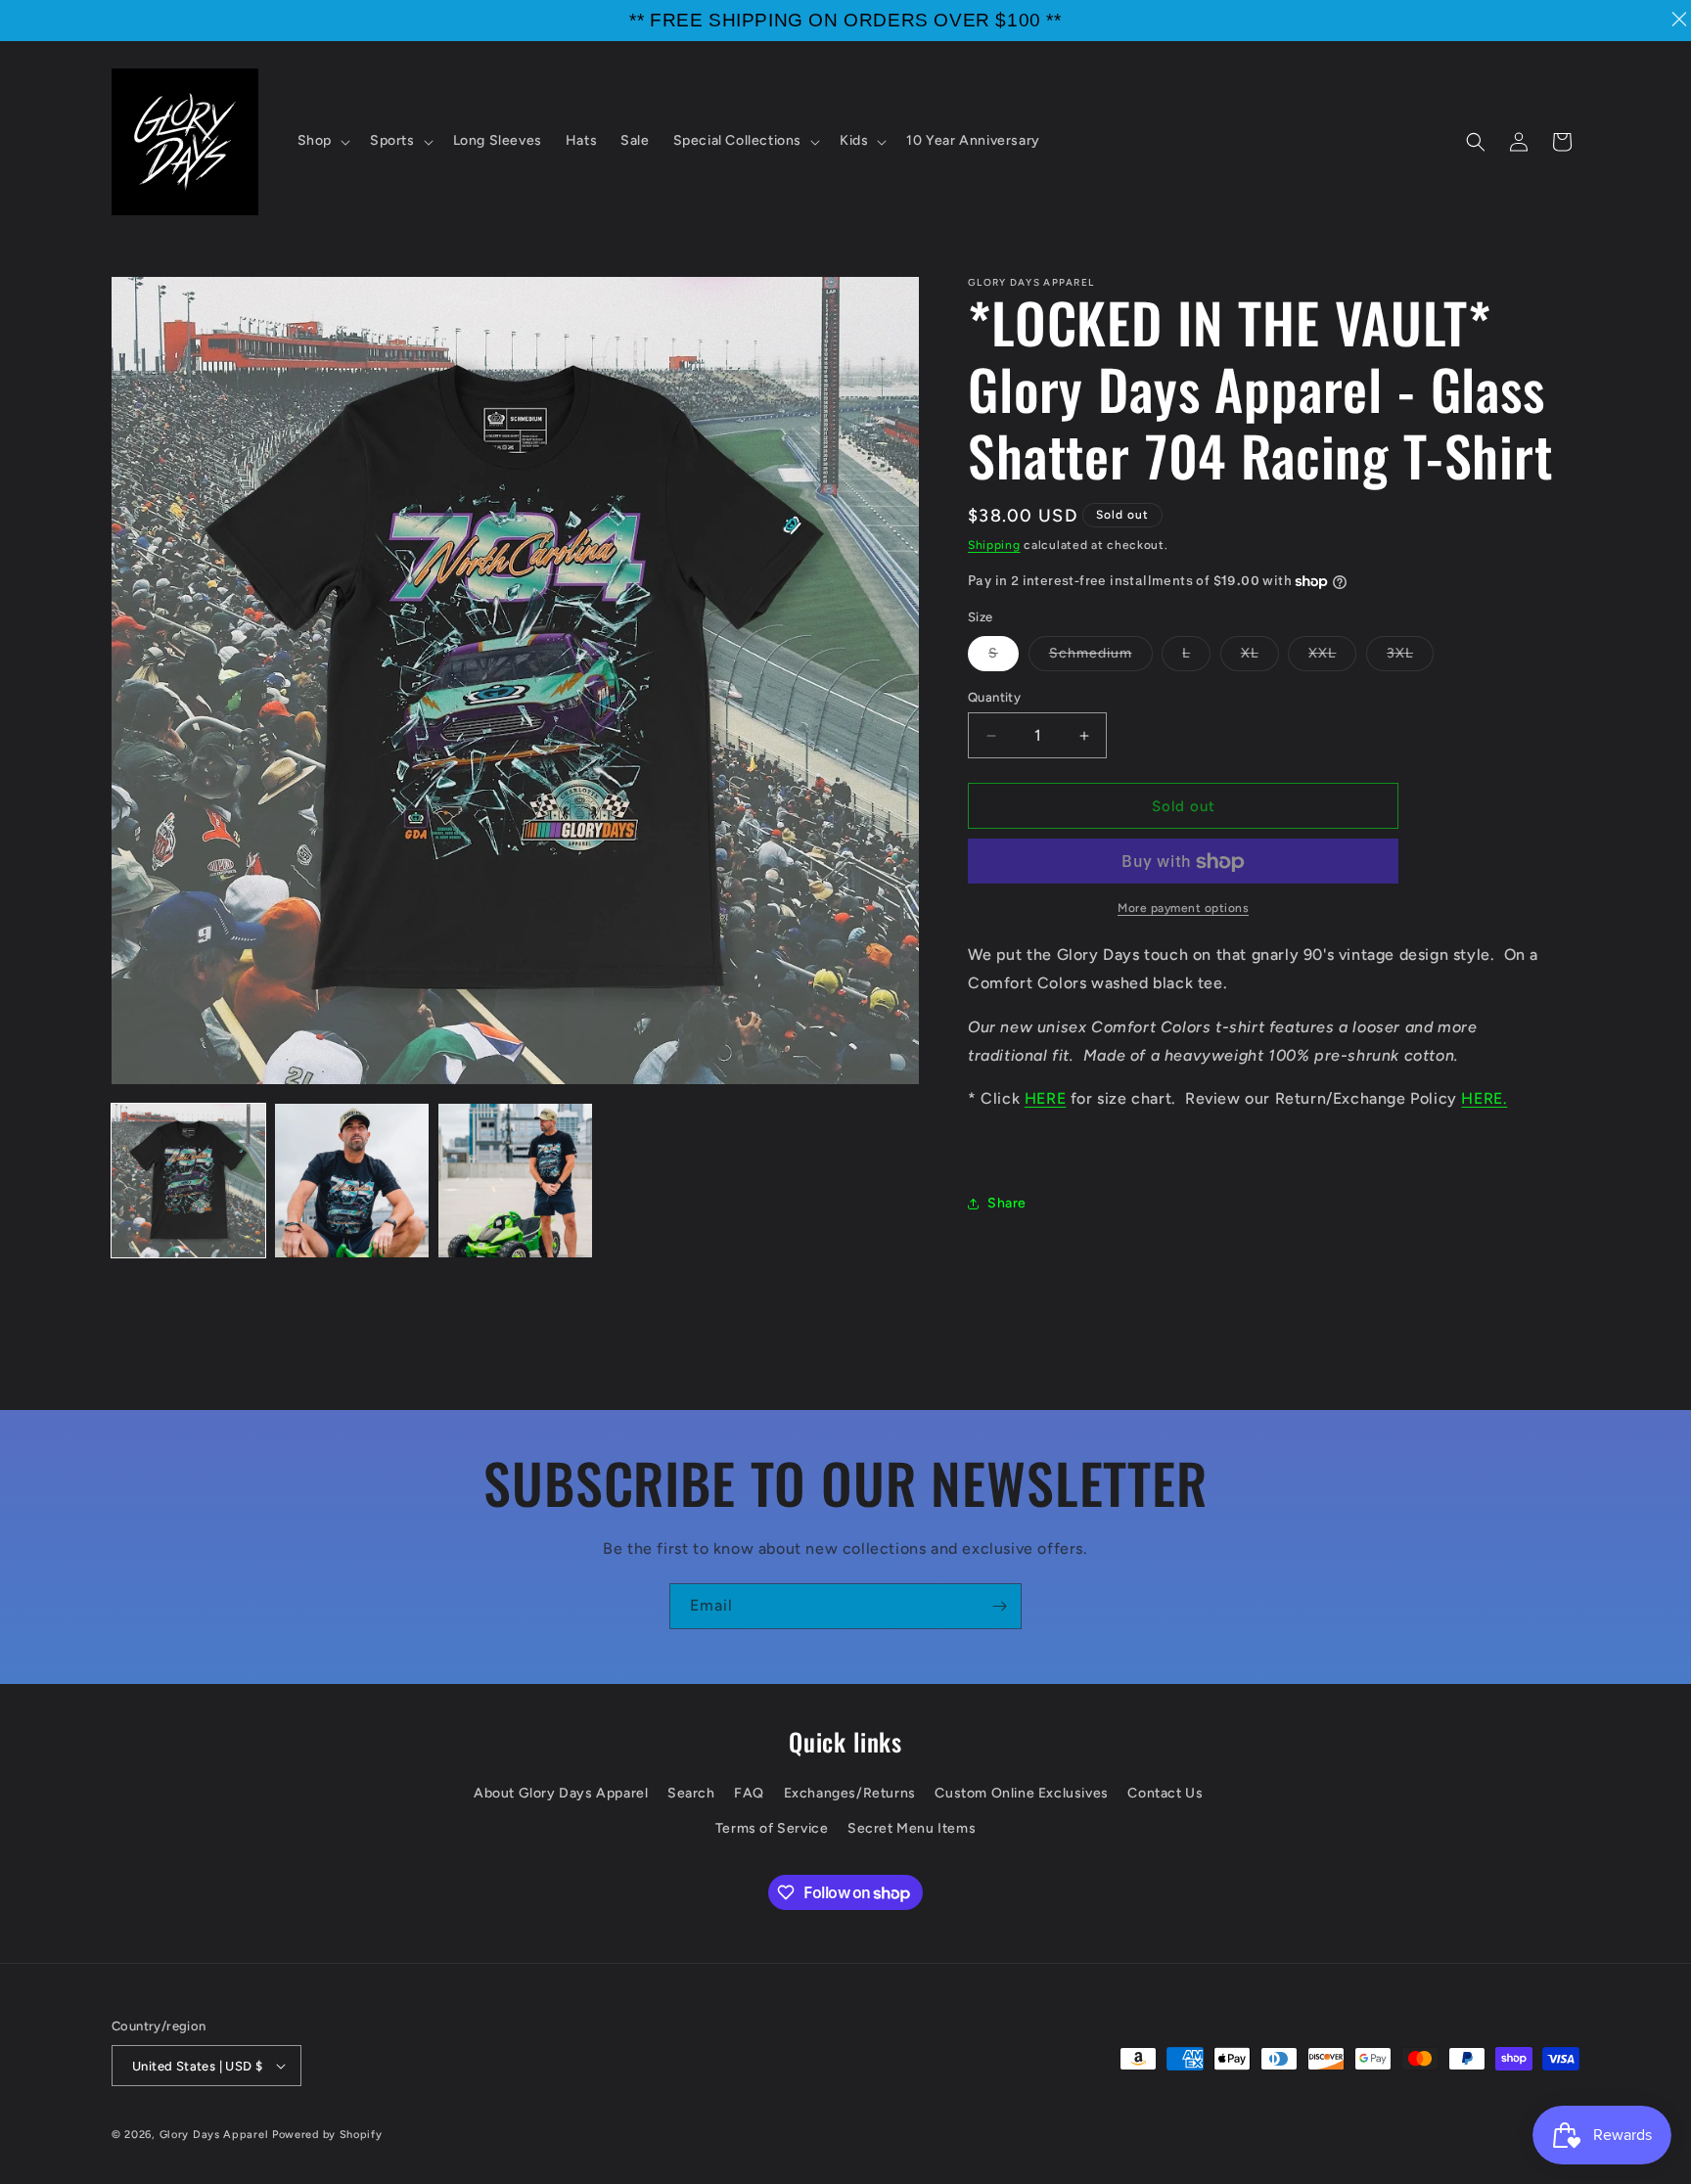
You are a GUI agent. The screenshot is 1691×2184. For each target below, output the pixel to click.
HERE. (1484, 1099)
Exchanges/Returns (850, 1793)
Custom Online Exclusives (1021, 1793)
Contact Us (1165, 1793)
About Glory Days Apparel (561, 1793)
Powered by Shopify (327, 2135)
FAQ (749, 1793)
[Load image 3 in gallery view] (515, 1181)
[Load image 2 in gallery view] (352, 1181)
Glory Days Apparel (214, 2135)
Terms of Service (772, 1828)
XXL (1332, 658)
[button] (322, 141)
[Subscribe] (999, 1606)
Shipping (994, 545)
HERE (1045, 1099)
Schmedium (1101, 658)
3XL (1410, 658)
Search (691, 1793)
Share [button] (1007, 1204)
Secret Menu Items (912, 1828)
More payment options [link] (1183, 909)
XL (1260, 658)
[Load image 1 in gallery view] (188, 1181)
